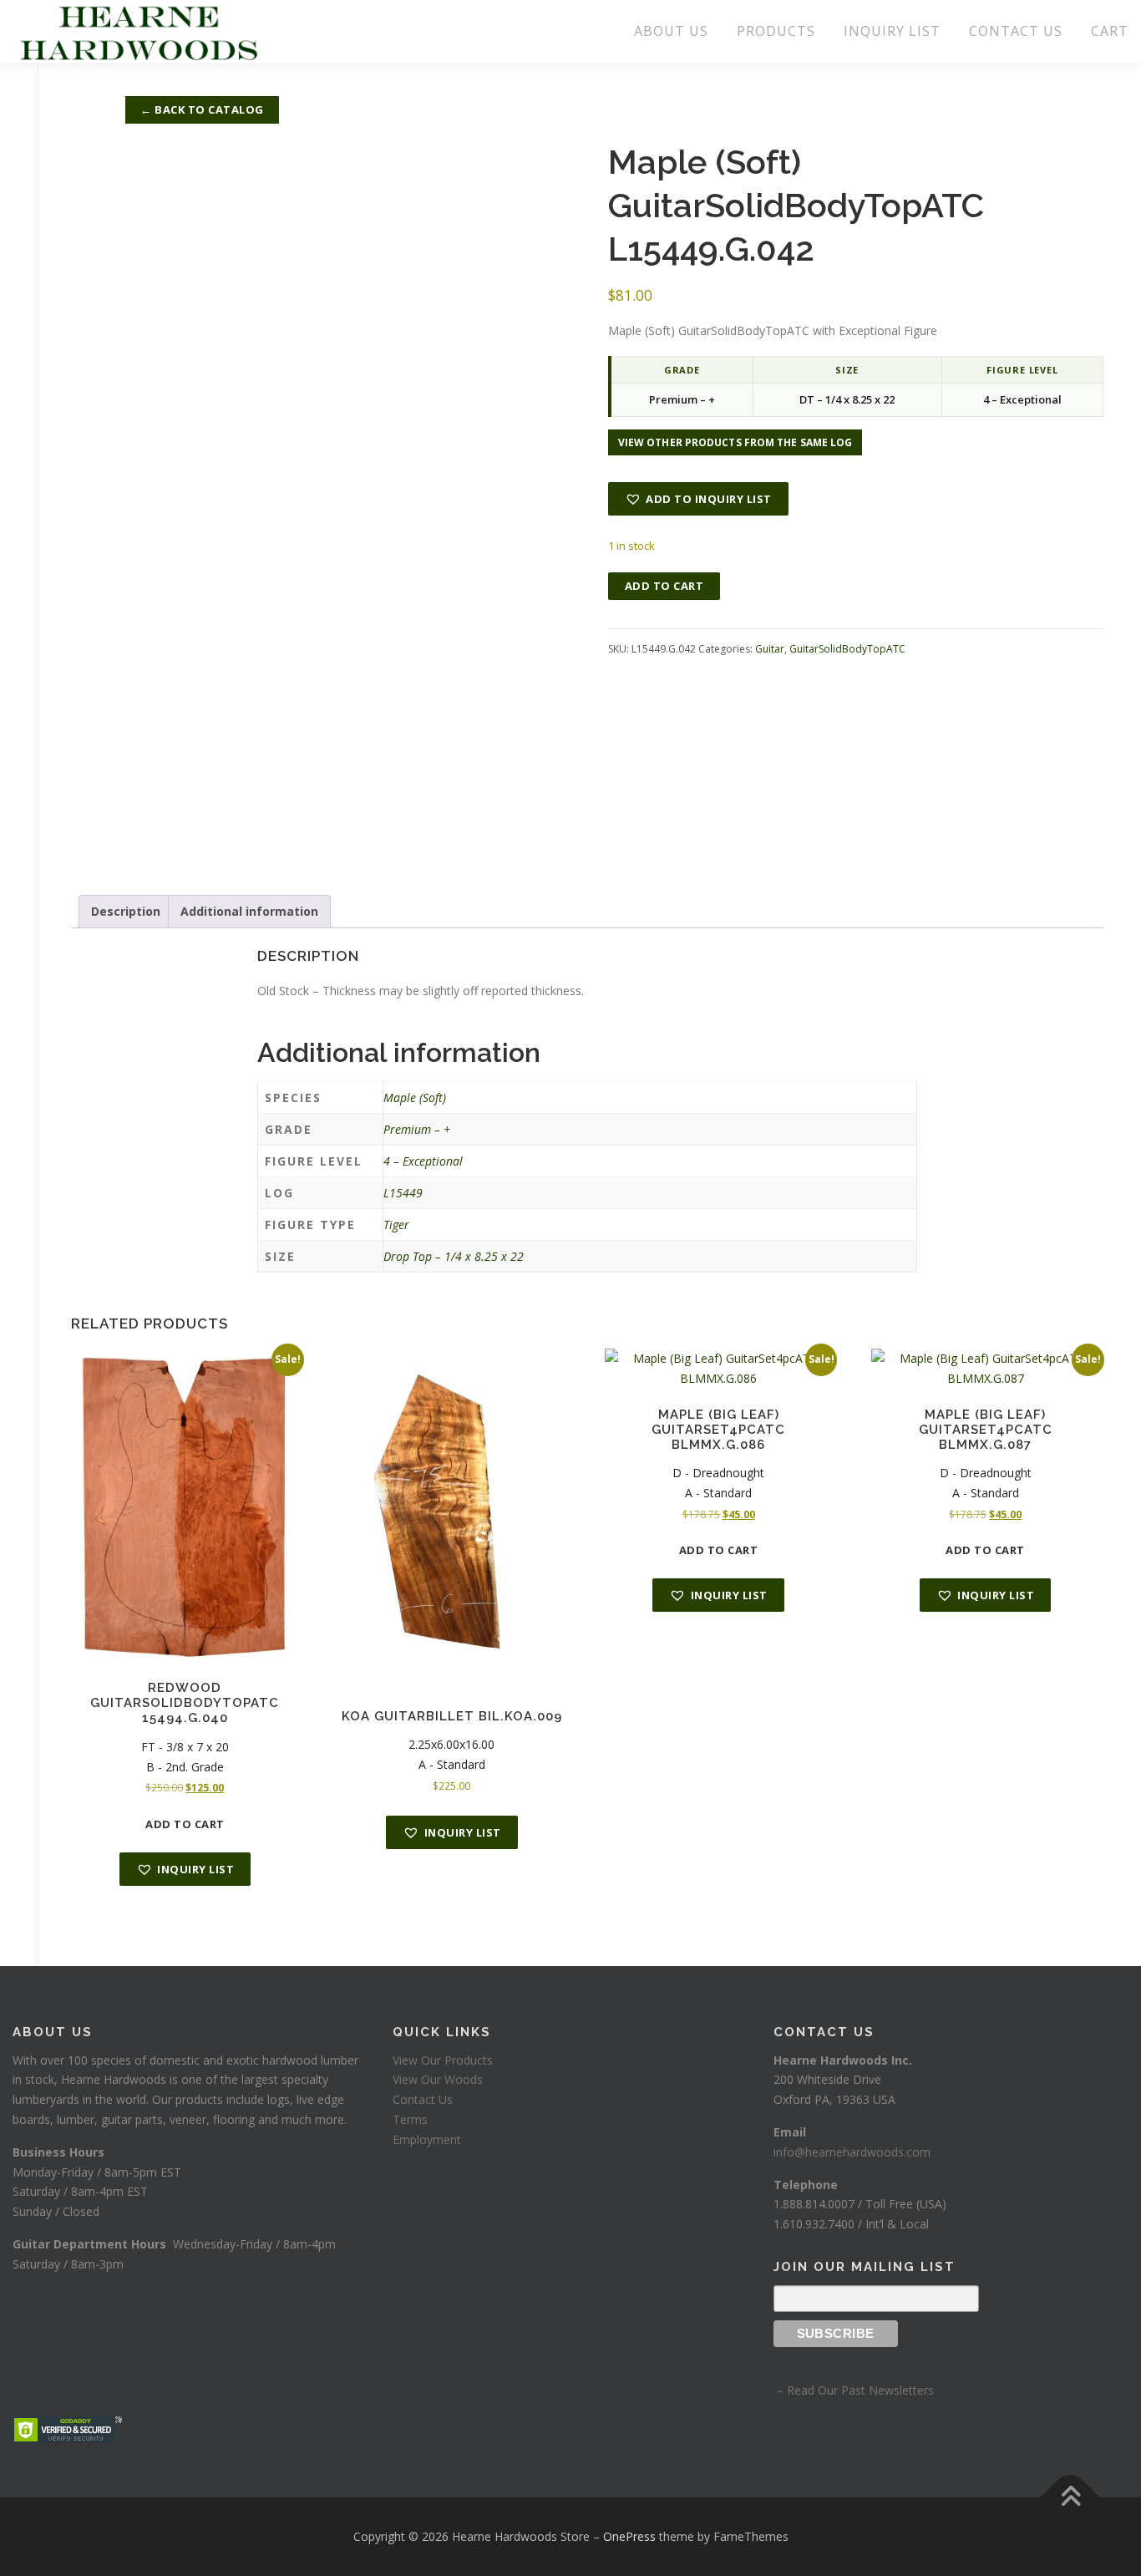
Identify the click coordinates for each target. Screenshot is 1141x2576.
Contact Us (423, 2099)
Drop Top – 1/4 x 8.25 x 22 (454, 1256)
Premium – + (417, 1129)
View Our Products (443, 2060)
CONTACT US (1016, 31)
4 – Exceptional (423, 1161)
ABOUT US (671, 31)
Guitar (770, 649)
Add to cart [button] (185, 1824)
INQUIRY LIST (892, 31)
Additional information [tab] (249, 911)
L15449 (403, 1193)
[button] (698, 499)
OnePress (629, 2536)
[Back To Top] (1070, 2497)
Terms (410, 2119)
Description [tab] (126, 911)
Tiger (396, 1224)
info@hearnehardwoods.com (852, 2152)
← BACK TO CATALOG (202, 109)
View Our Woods (438, 2079)
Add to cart (664, 586)
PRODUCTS (776, 31)
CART (1110, 31)
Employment (427, 2139)
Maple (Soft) (415, 1097)
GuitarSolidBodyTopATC (847, 649)
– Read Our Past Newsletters (854, 2390)
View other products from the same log (735, 442)
